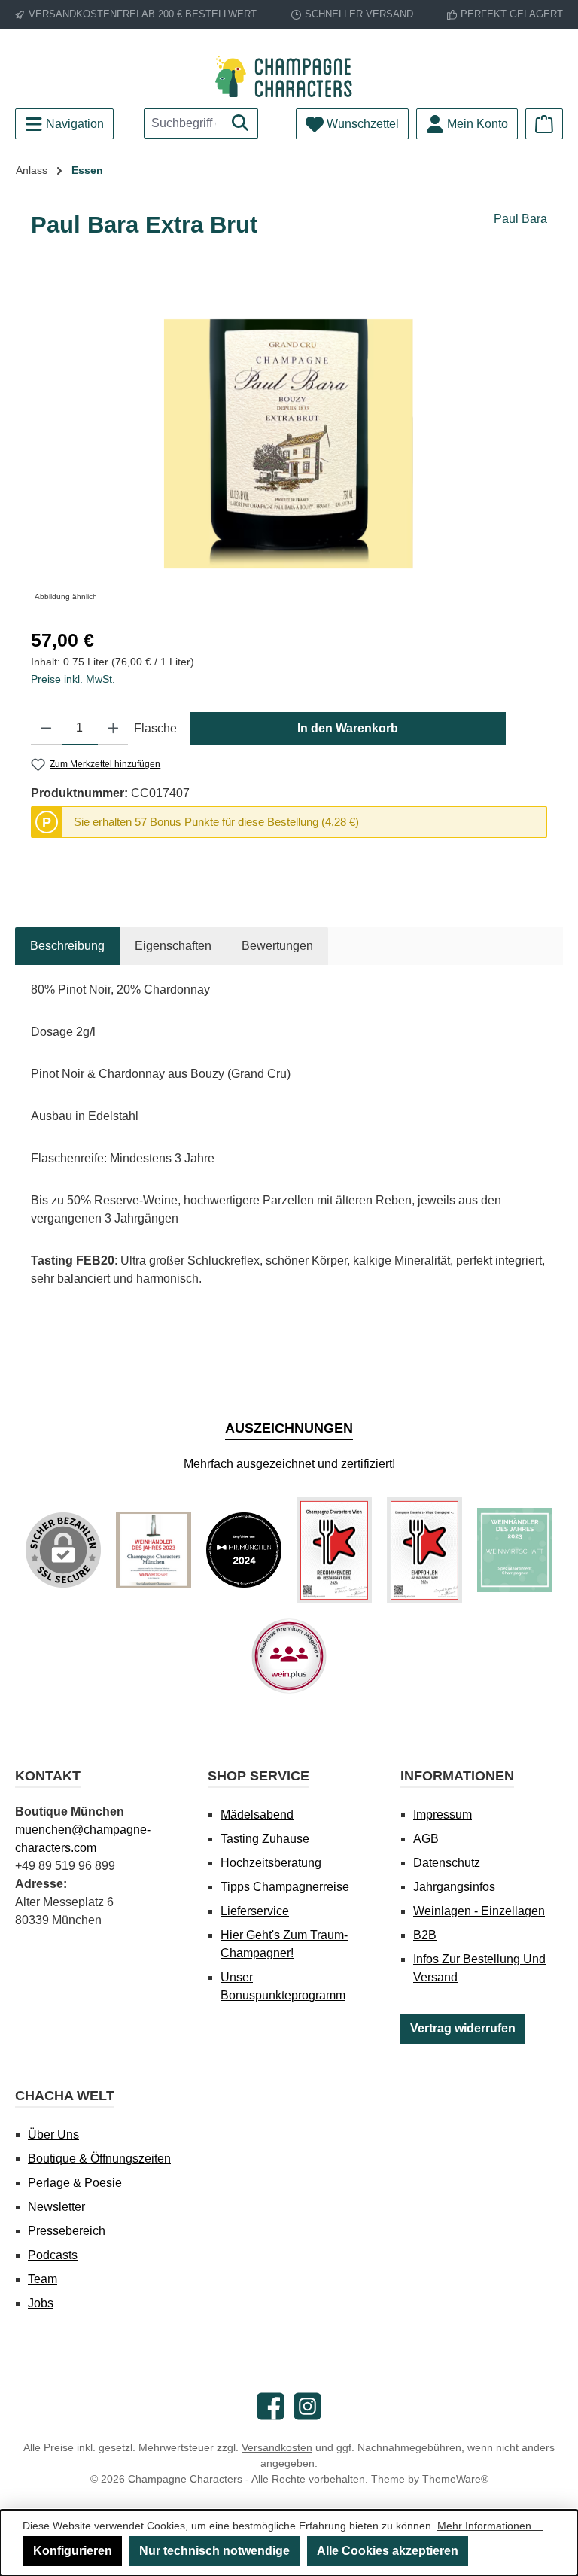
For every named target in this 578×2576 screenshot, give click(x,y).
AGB (426, 1839)
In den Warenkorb (348, 728)
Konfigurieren (73, 2551)
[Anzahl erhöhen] (113, 729)
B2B (425, 1935)
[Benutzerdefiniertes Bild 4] (424, 1550)
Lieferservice (255, 1911)
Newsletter (56, 2207)
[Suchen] (240, 123)
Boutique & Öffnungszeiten (99, 2159)
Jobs (41, 2303)
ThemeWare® (455, 2479)
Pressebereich (67, 2231)
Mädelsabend (257, 1815)
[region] (289, 444)
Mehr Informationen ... (490, 2526)
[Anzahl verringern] (46, 729)
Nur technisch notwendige (214, 2551)
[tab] (67, 946)
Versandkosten (277, 2447)
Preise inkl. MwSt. (73, 679)
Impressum (443, 1815)
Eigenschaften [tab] (173, 946)
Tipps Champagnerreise (285, 1887)
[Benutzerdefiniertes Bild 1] (154, 1550)
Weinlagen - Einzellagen (479, 1911)
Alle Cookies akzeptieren (388, 2551)
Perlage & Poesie (75, 2183)
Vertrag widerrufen (463, 2028)
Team (43, 2279)
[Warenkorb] (544, 124)
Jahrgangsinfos (454, 1887)
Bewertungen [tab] (277, 946)
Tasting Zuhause (265, 1839)
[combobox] (184, 123)
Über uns (53, 2134)
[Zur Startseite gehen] (289, 76)
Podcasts (53, 2255)
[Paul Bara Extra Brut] (289, 444)
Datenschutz (447, 1863)
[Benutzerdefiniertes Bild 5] (515, 1550)
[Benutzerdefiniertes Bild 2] (244, 1550)
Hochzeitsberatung (271, 1863)
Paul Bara (520, 219)
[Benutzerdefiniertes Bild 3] (334, 1550)
